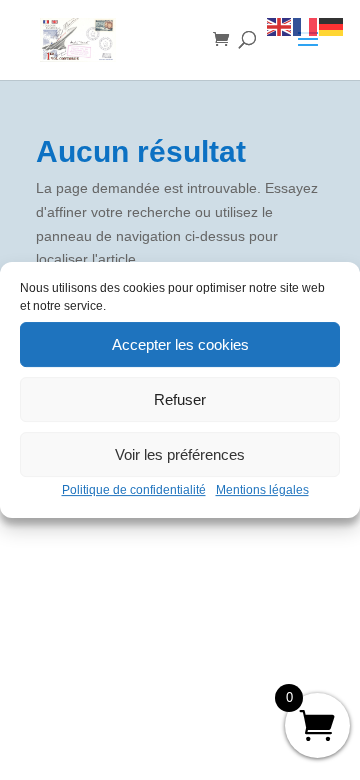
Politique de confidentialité (134, 490)
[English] (280, 26)
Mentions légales (262, 490)
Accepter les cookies (180, 344)
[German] (332, 26)
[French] (306, 26)
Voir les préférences (180, 454)
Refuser (180, 399)
